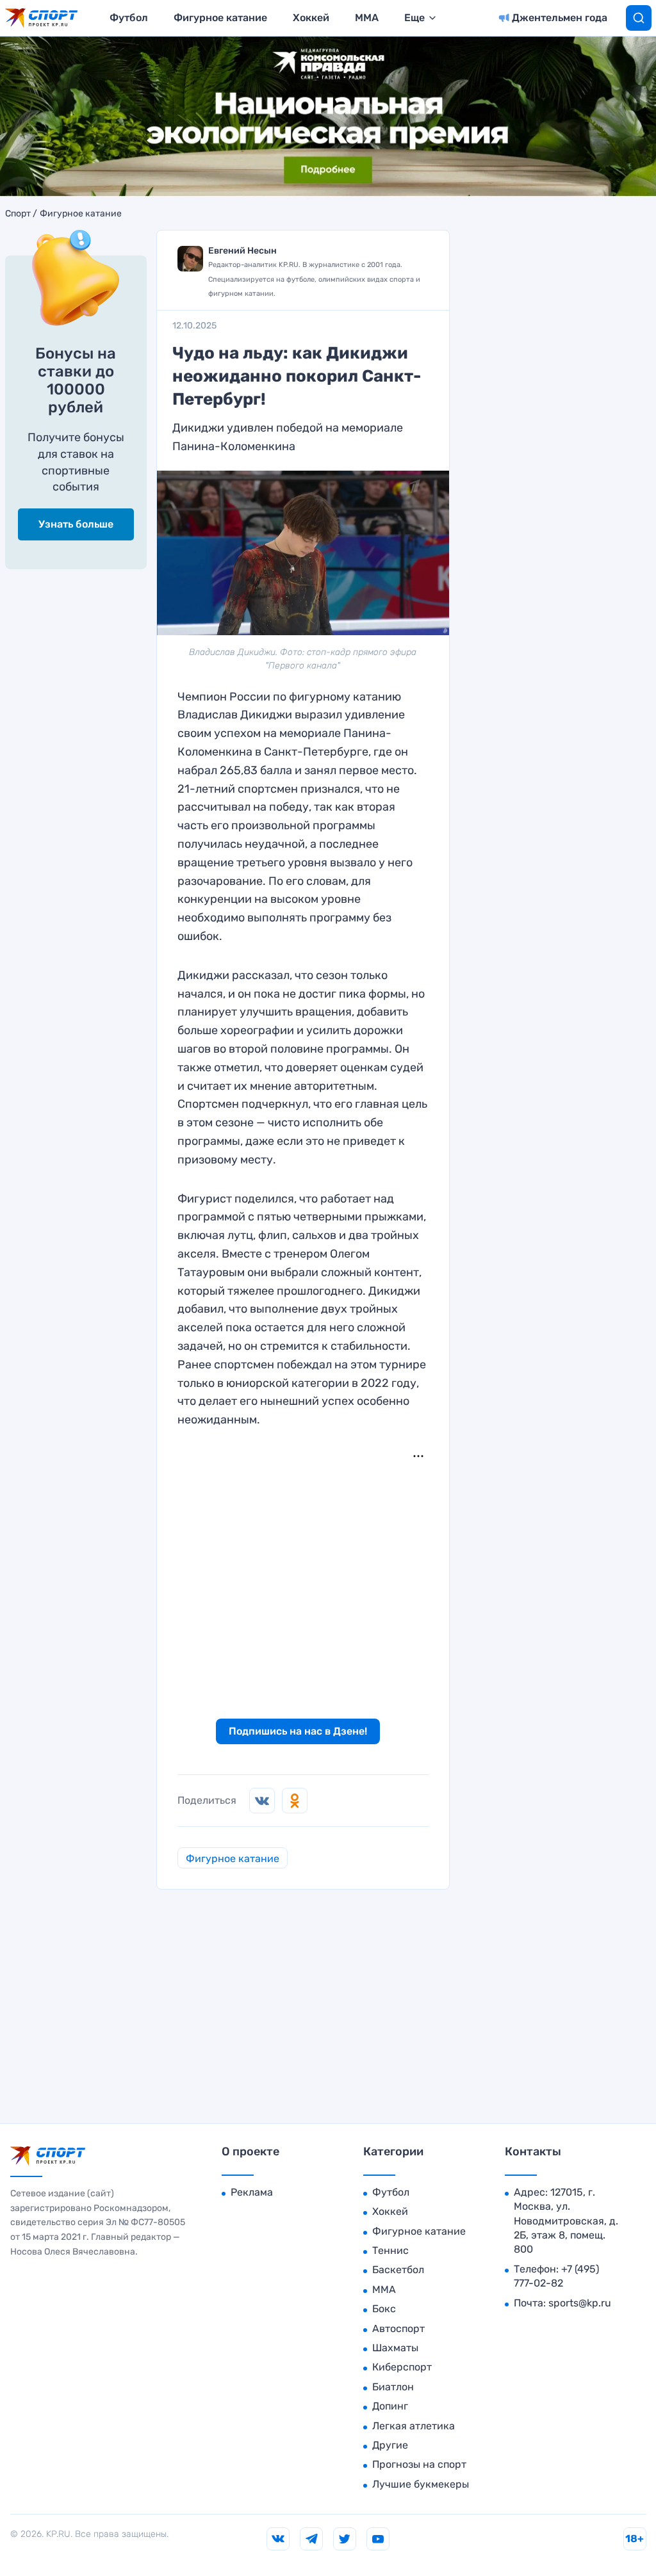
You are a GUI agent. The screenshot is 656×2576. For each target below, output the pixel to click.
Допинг (390, 2406)
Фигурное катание (220, 18)
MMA (367, 18)
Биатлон (393, 2387)
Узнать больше (76, 524)
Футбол (129, 18)
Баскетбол (398, 2270)
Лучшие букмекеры (421, 2484)
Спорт (18, 214)
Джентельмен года (560, 18)
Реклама (252, 2192)
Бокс (384, 2309)
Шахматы (395, 2348)
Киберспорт (402, 2367)
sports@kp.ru (580, 2303)
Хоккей (311, 18)
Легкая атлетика (414, 2426)
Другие (390, 2445)
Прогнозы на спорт (419, 2464)
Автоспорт (398, 2329)
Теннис (390, 2250)
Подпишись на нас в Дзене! (298, 1731)
